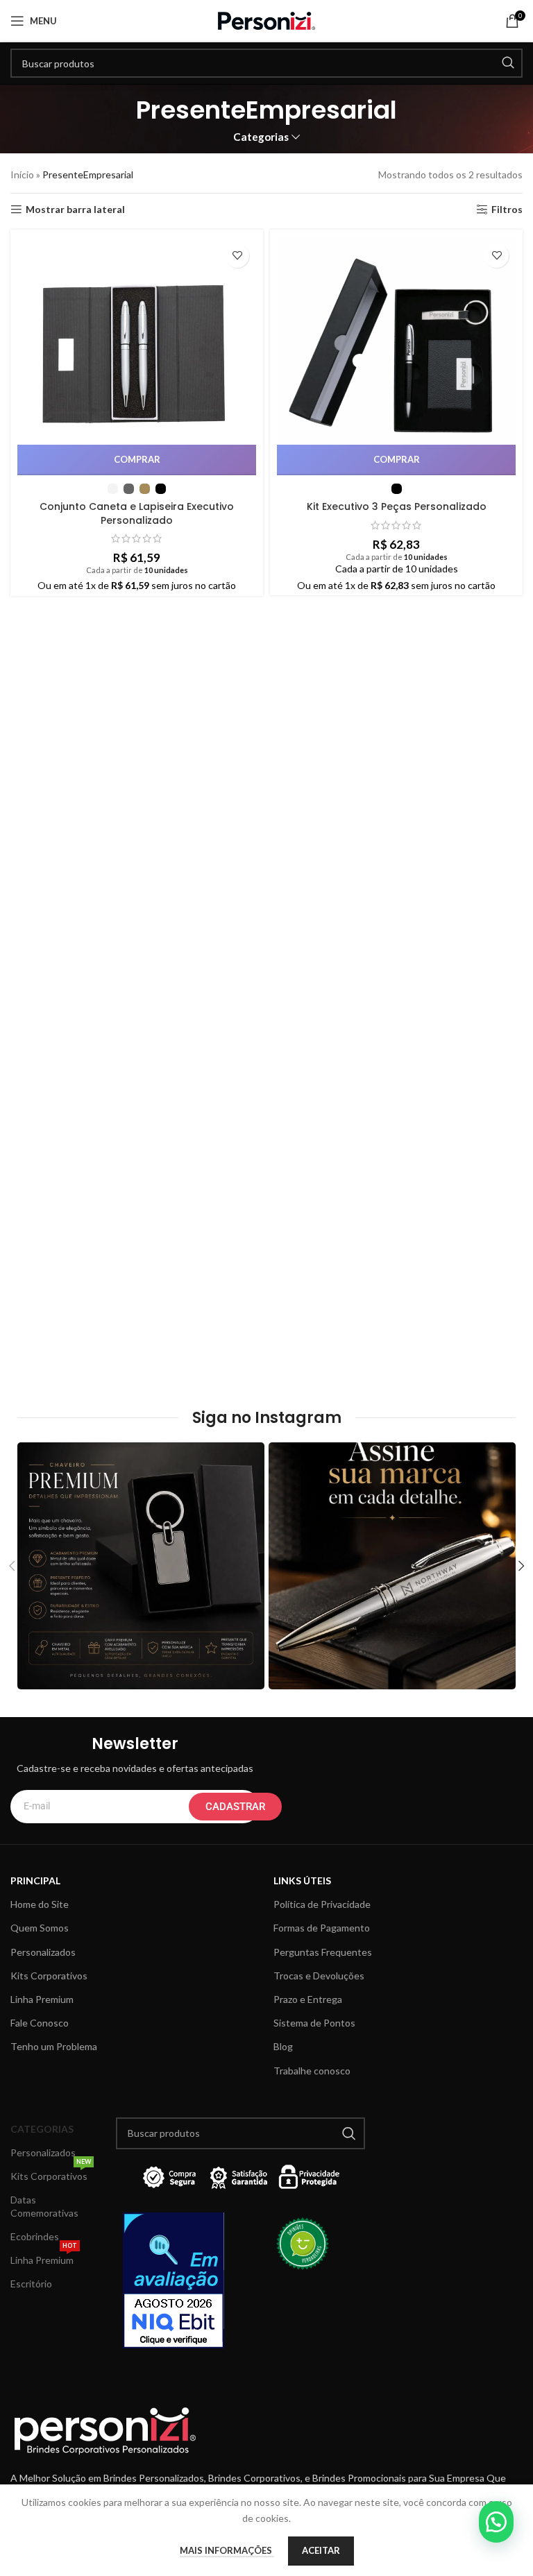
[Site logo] (266, 20)
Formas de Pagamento (322, 1928)
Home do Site (40, 1904)
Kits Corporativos (49, 1976)
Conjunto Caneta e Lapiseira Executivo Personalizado (137, 513)
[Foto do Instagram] (141, 1566)
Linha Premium (42, 1999)
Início (22, 174)
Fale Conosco (40, 2023)
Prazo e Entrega (308, 1999)
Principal (35, 1880)
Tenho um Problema (54, 2046)
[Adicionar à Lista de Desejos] (237, 256)
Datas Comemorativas (44, 2206)
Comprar (137, 459)
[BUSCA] (508, 63)
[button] (496, 2522)
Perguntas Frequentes (323, 1952)
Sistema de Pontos (314, 2023)
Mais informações (227, 2550)
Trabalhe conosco (312, 2071)
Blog (283, 2046)
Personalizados (43, 1952)
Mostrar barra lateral (75, 210)
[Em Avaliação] (178, 2280)
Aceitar (321, 2550)
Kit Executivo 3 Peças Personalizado (397, 506)
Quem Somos (40, 1928)
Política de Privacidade (322, 1904)
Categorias (261, 137)
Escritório (31, 2284)
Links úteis (302, 1880)
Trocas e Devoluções (319, 1976)
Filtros (507, 210)
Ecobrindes (35, 2236)
